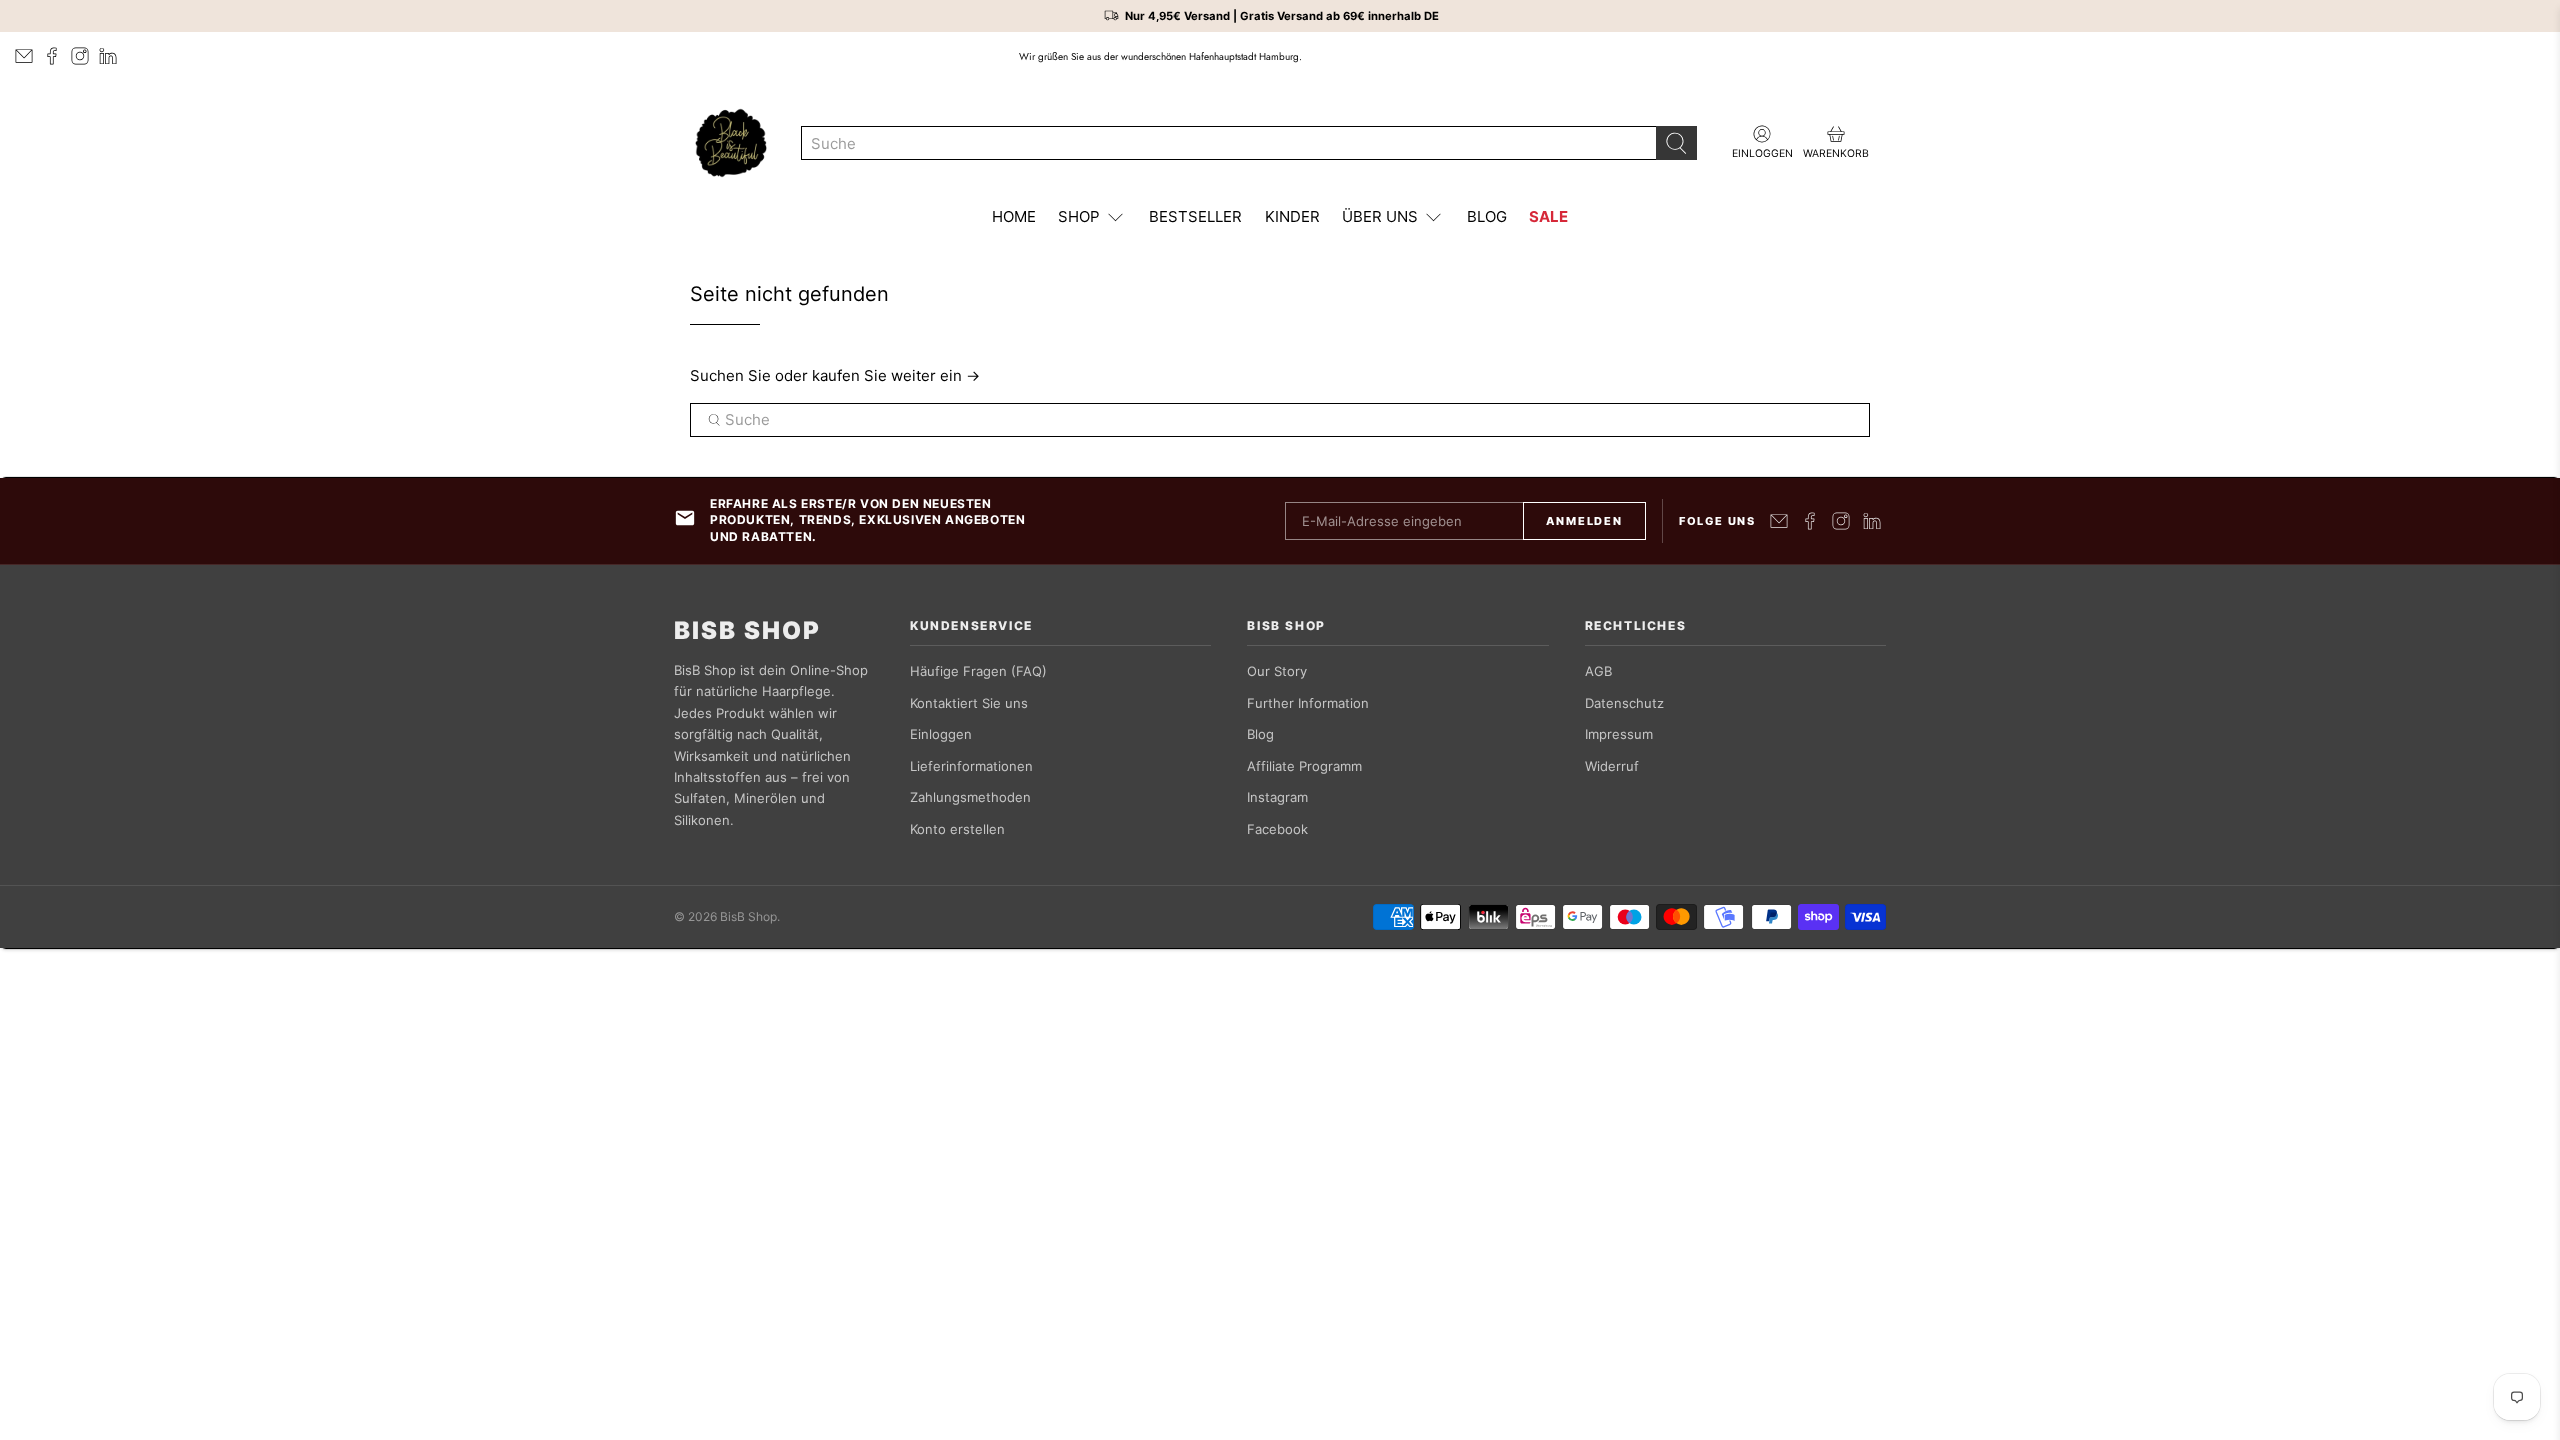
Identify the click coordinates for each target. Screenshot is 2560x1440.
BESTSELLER (1195, 216)
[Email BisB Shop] (24, 56)
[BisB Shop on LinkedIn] (108, 56)
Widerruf (1612, 766)
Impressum (1619, 734)
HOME (1014, 216)
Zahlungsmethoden (970, 797)
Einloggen (941, 734)
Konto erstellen (957, 829)
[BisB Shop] (731, 143)
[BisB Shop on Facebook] (52, 56)
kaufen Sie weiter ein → (896, 375)
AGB (1598, 671)
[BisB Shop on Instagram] (80, 56)
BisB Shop (747, 631)
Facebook (1277, 829)
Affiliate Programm (1304, 766)
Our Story (1277, 671)
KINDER (1292, 216)
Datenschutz (1624, 703)
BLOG (1487, 216)
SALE (1548, 216)
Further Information (1308, 703)
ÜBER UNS (1380, 216)
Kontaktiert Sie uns (969, 703)
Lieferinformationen (971, 766)
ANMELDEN (1584, 521)
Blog (1260, 734)
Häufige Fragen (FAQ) (978, 671)
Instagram (1277, 797)
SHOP (1079, 216)
